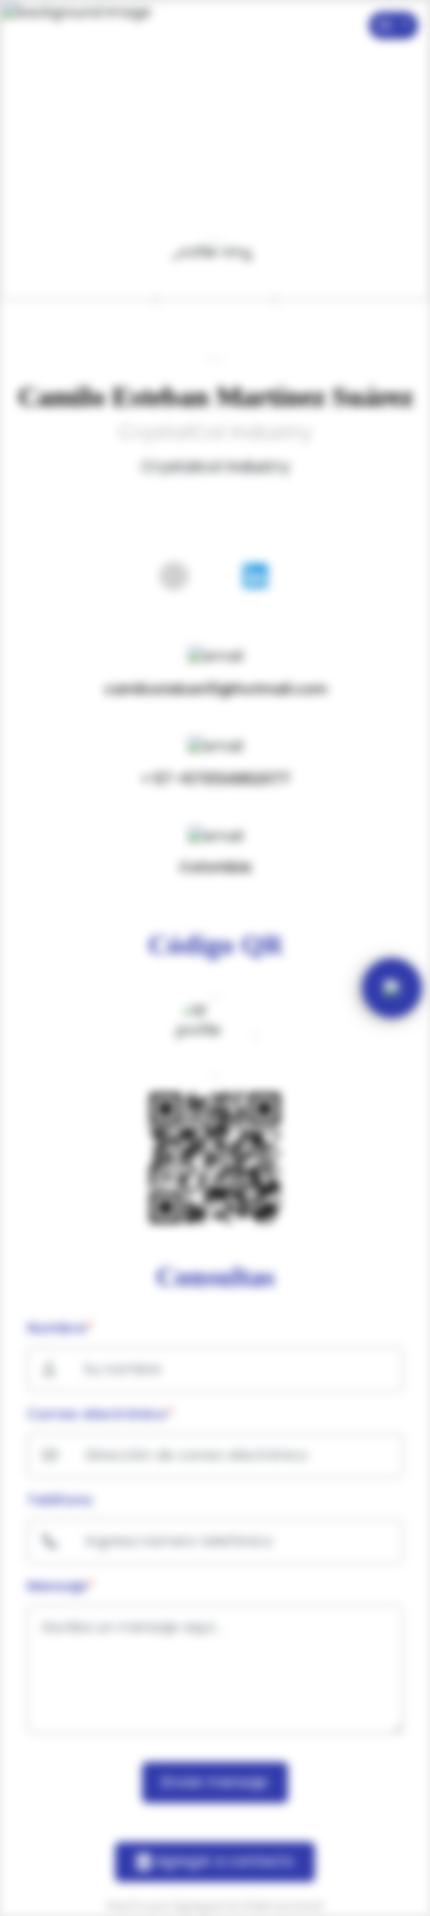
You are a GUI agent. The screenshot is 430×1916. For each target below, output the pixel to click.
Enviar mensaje (215, 1782)
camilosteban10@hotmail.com (215, 689)
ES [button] (387, 25)
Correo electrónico (100, 1414)
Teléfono (60, 1500)
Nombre (60, 1328)
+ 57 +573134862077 (215, 779)
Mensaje (60, 1586)
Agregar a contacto (223, 1861)
